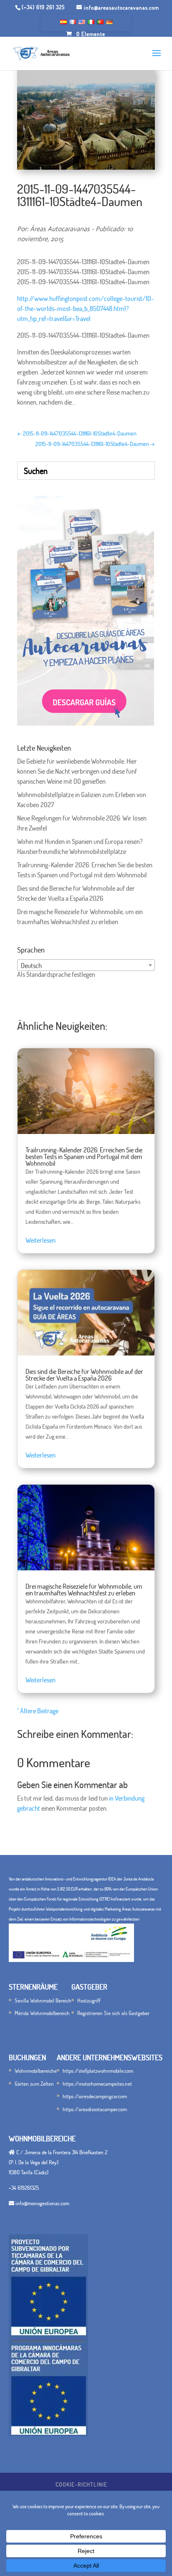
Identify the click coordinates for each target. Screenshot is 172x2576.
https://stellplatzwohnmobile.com (98, 2071)
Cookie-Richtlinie (81, 2484)
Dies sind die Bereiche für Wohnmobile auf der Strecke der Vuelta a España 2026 (84, 1375)
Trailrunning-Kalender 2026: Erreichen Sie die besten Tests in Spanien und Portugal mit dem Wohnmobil (84, 1157)
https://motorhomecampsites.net (97, 2084)
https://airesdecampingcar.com (95, 2096)
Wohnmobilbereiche (36, 2071)
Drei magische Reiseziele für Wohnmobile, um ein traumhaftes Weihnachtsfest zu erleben (84, 1590)
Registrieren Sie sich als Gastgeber (113, 2013)
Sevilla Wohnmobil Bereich (43, 2000)
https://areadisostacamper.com (95, 2109)
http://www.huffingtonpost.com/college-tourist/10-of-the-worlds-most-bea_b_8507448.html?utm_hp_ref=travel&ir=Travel (86, 308)
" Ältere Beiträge (38, 1711)
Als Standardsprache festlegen (56, 974)
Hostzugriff (89, 2000)
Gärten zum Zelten (34, 2084)
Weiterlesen (40, 1240)
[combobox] (86, 965)
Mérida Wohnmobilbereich (42, 2013)
